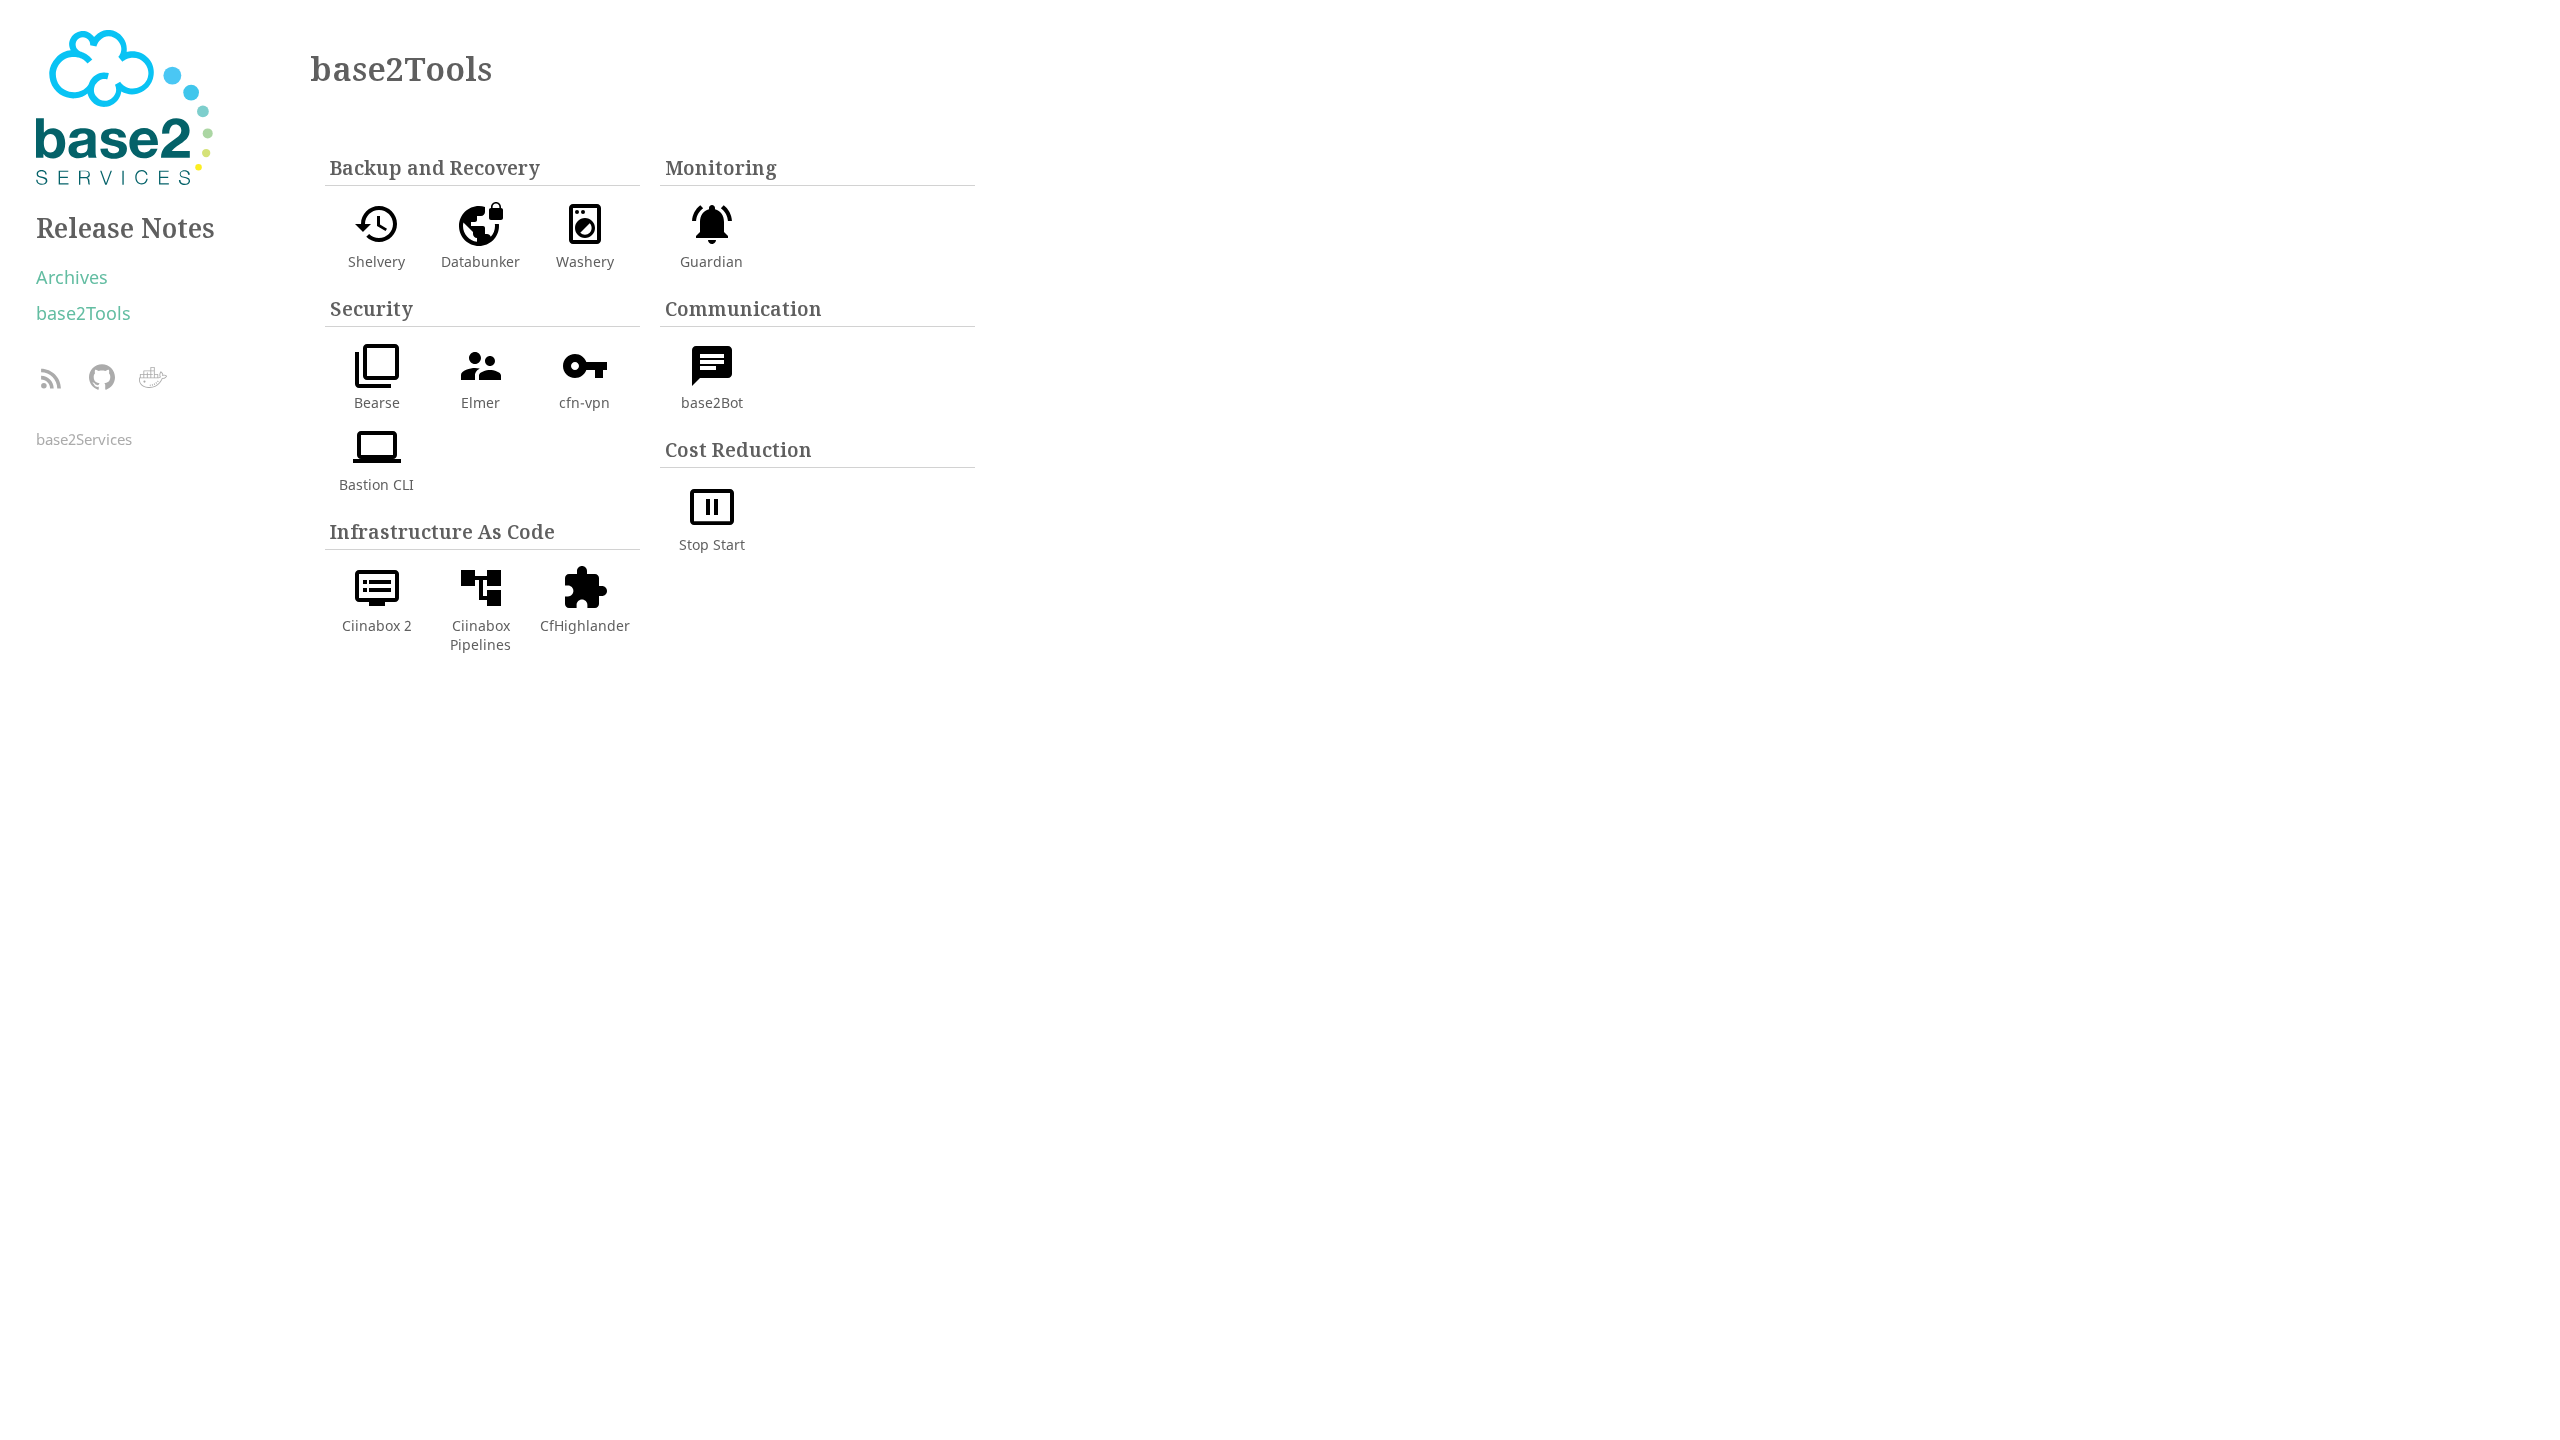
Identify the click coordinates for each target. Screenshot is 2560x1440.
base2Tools (83, 313)
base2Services (84, 439)
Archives (72, 277)
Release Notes (125, 228)
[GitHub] (101, 378)
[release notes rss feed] (50, 378)
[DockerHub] (152, 378)
